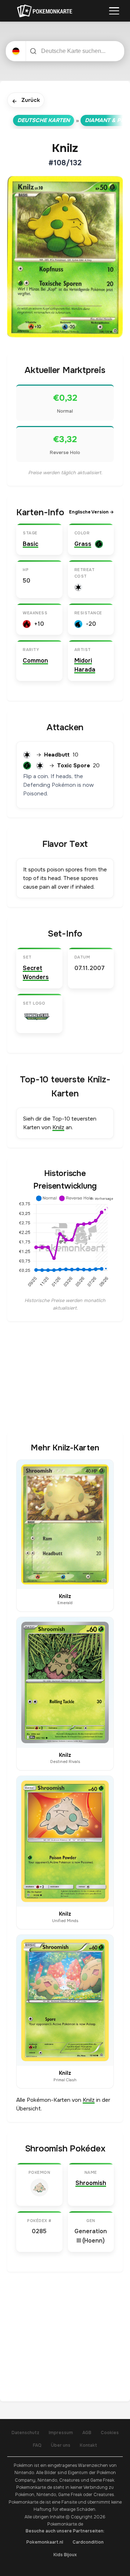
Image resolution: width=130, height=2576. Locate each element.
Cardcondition (88, 2542)
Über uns (61, 2445)
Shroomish (91, 2183)
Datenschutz (25, 2433)
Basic (31, 544)
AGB (87, 2433)
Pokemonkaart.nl (45, 2542)
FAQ (37, 2445)
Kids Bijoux (65, 2555)
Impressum (61, 2433)
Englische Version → (91, 512)
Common (35, 661)
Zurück (26, 101)
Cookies (110, 2433)
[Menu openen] (114, 11)
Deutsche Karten (44, 120)
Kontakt (88, 2445)
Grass (83, 544)
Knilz (58, 1127)
